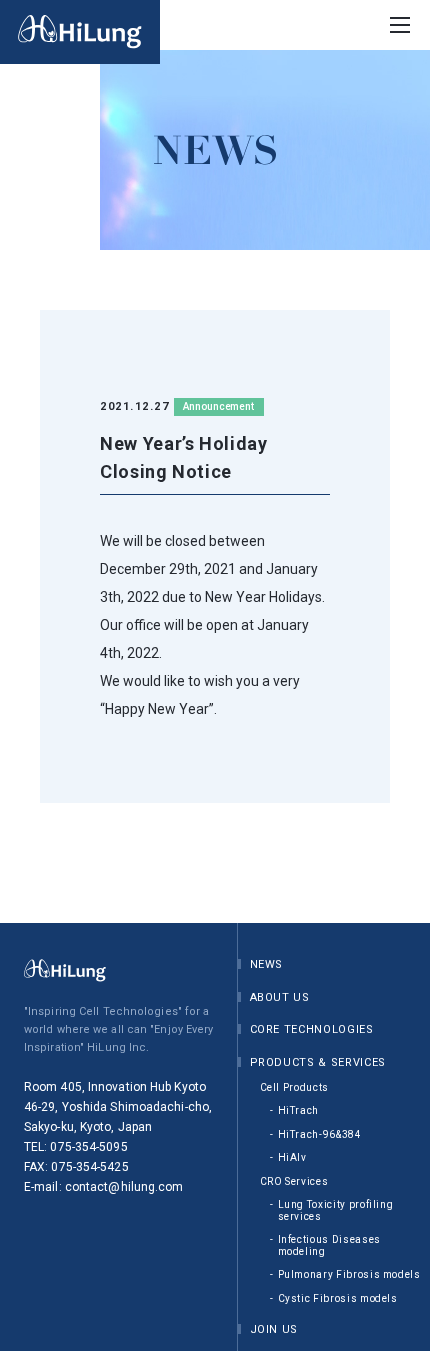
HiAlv (292, 1157)
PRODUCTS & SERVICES (318, 1062)
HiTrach (299, 1110)
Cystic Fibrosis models (338, 1298)
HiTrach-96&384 (320, 1134)
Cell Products (294, 1087)
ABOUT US (280, 997)
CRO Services (294, 1181)
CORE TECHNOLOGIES (312, 1029)
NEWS (267, 964)
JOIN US (274, 1329)
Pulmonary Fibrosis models (349, 1274)
